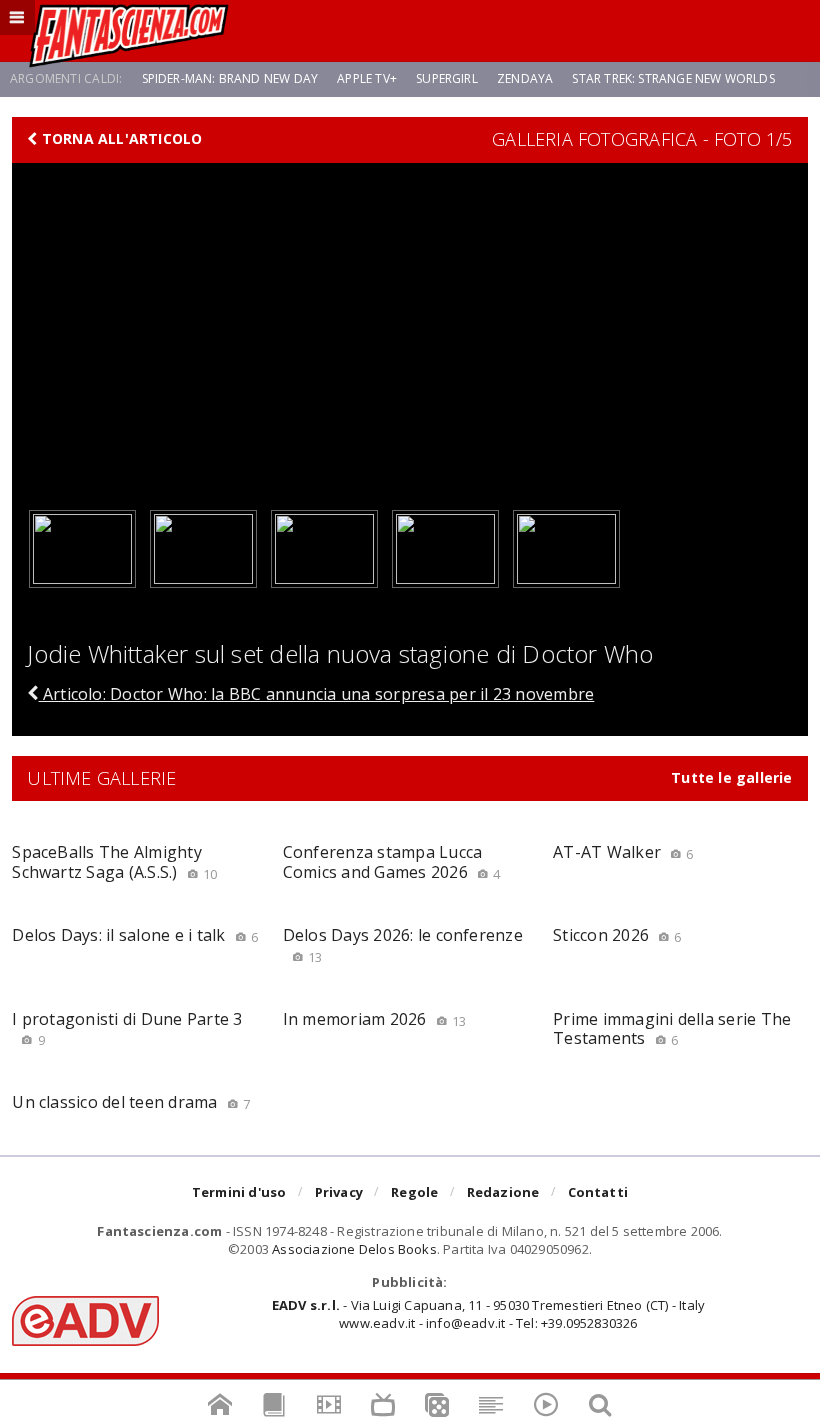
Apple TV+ (367, 78)
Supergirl (447, 78)
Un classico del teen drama (131, 1102)
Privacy (339, 1192)
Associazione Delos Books (354, 1249)
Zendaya (525, 78)
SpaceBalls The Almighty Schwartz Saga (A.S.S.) (114, 861)
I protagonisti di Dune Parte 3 (127, 1028)
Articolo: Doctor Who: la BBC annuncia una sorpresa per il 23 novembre (316, 694)
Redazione (503, 1192)
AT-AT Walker (623, 852)
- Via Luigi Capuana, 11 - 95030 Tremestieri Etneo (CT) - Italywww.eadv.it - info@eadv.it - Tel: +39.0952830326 (488, 1314)
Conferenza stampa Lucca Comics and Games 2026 (392, 861)
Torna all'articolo (120, 139)
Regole (414, 1192)
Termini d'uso (239, 1192)
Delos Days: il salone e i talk (135, 935)
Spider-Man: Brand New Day (230, 78)
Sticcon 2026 (617, 935)
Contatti (598, 1192)
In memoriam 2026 (375, 1019)
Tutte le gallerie (732, 778)
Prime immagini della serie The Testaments (672, 1028)
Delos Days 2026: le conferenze (403, 944)
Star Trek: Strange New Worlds (673, 78)
